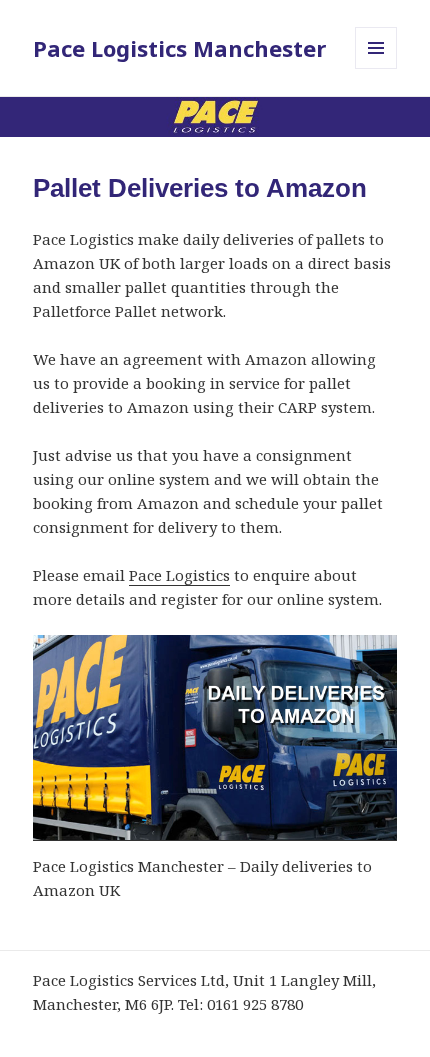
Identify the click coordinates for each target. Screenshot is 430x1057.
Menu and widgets (376, 68)
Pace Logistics (179, 575)
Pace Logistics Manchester (179, 48)
